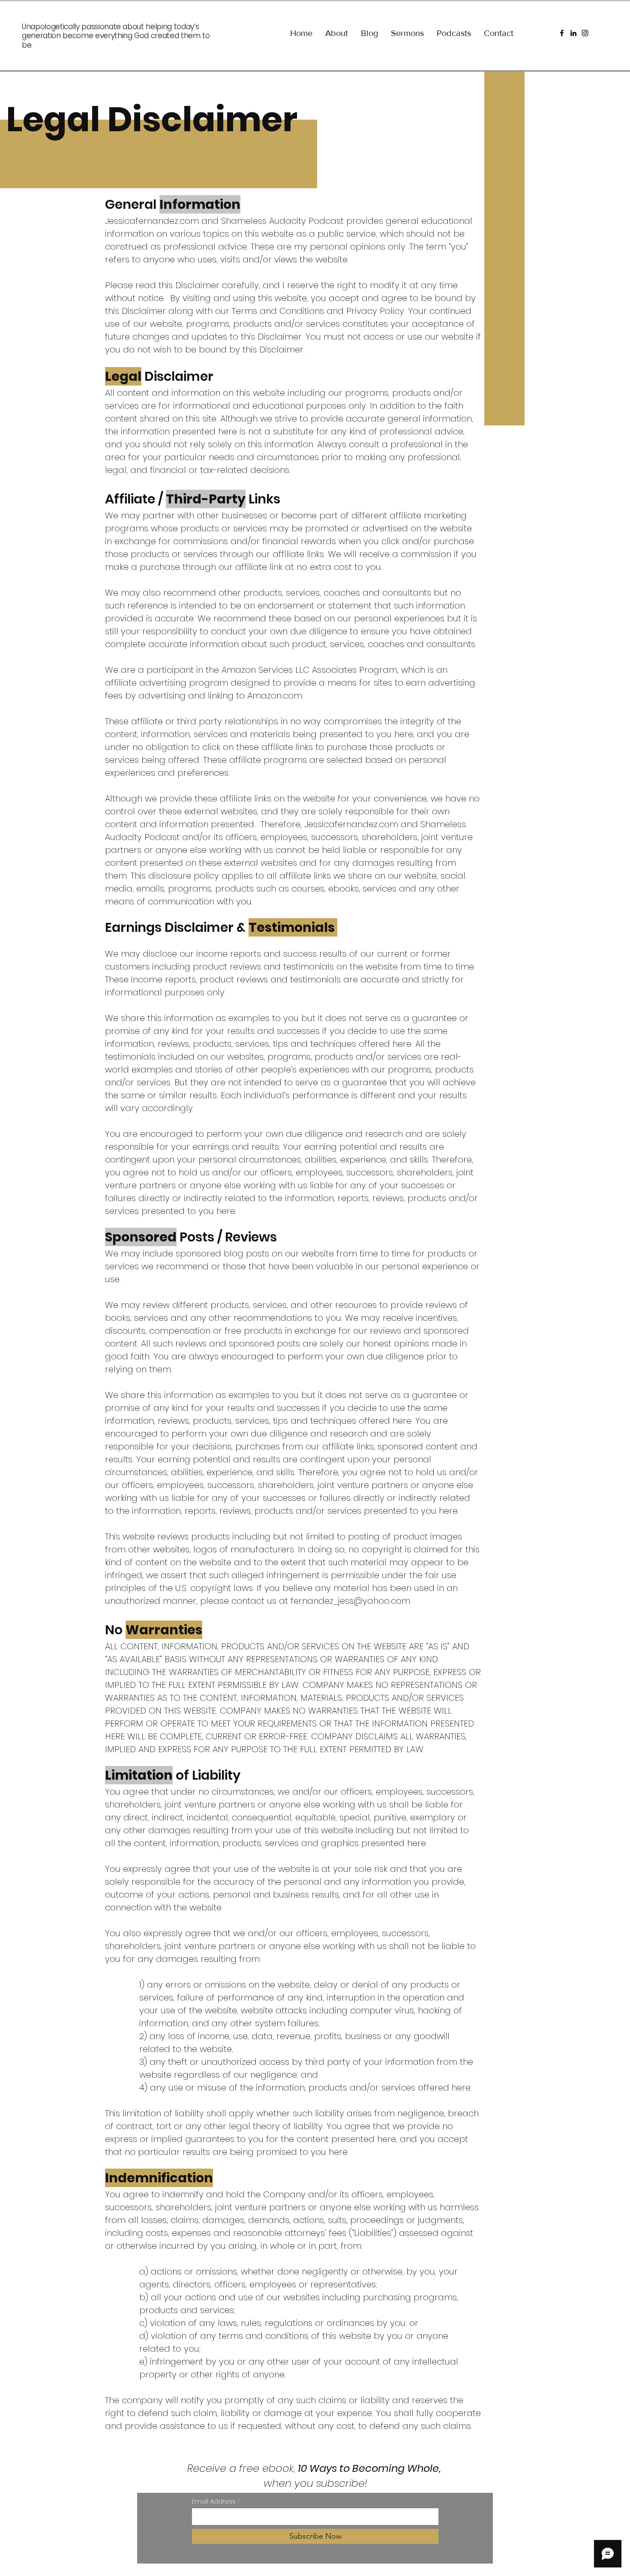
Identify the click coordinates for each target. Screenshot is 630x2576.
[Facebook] (562, 33)
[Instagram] (585, 33)
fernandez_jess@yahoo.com (350, 1601)
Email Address (214, 2501)
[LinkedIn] (573, 33)
